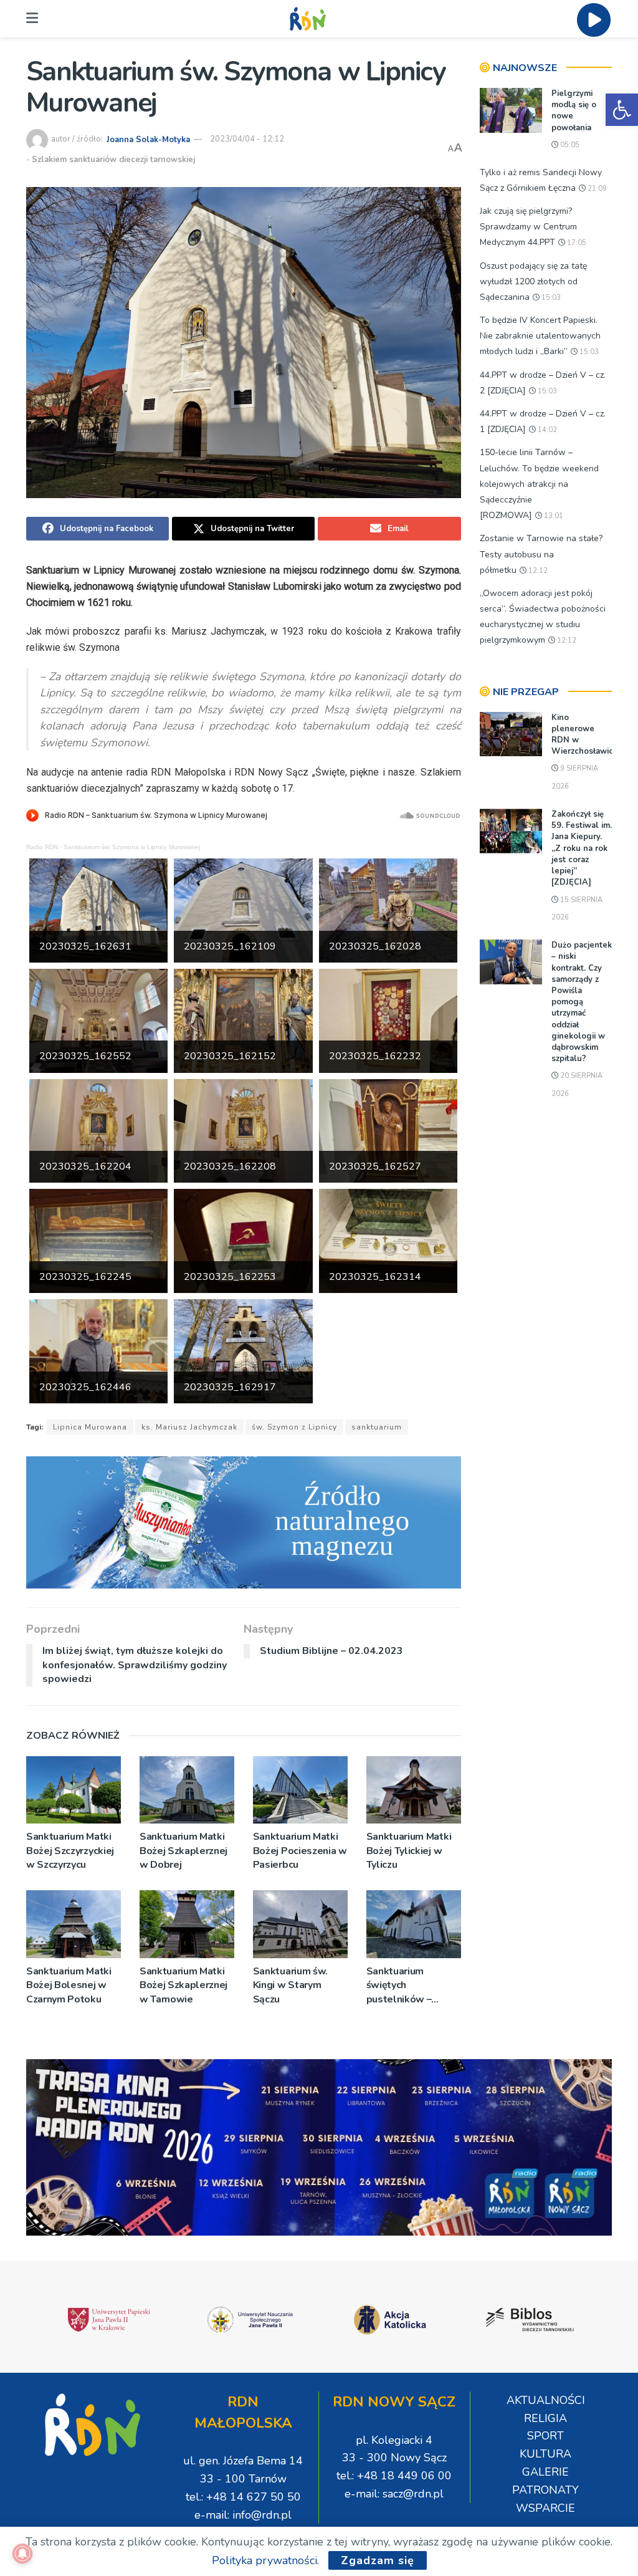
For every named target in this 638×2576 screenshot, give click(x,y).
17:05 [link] (576, 243)
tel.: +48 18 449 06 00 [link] (394, 2476)
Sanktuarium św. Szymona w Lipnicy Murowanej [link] (132, 847)
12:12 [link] (537, 571)
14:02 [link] (546, 430)
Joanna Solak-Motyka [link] (148, 139)
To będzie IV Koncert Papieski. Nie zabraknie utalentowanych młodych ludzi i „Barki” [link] (540, 336)
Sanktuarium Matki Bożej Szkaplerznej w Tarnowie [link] (183, 1985)
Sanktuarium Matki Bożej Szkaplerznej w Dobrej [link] (183, 1851)
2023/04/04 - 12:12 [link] (247, 139)
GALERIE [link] (545, 2472)
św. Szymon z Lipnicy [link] (294, 1427)
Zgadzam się (378, 2560)
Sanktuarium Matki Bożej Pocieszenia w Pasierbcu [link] (300, 1851)
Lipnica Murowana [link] (90, 1427)
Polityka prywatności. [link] (265, 2560)
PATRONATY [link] (545, 2490)
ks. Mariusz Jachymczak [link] (189, 1427)
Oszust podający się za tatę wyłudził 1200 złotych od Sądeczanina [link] (533, 281)
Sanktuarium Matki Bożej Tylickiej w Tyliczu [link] (409, 1851)
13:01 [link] (553, 516)
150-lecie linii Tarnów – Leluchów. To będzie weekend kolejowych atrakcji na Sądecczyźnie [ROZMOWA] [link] (539, 484)
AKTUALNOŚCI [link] (546, 2400)
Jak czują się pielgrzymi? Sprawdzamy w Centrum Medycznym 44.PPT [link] (528, 227)
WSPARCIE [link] (545, 2508)
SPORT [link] (545, 2436)
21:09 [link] (596, 189)
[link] (622, 110)
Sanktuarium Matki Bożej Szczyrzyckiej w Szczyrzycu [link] (70, 1851)
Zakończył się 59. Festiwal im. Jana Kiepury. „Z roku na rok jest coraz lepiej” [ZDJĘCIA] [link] (582, 848)
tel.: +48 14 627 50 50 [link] (243, 2497)
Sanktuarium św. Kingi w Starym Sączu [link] (290, 1985)
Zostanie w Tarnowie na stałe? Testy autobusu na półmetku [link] (541, 554)
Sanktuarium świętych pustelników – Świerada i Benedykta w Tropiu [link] (412, 1985)
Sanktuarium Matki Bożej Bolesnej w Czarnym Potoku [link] (69, 1985)
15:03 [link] (550, 298)
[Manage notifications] (22, 2554)
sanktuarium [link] (377, 1427)
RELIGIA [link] (545, 2418)
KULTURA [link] (545, 2454)
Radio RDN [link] (42, 847)
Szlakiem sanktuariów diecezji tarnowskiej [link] (113, 160)
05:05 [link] (569, 145)
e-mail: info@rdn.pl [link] (243, 2515)
